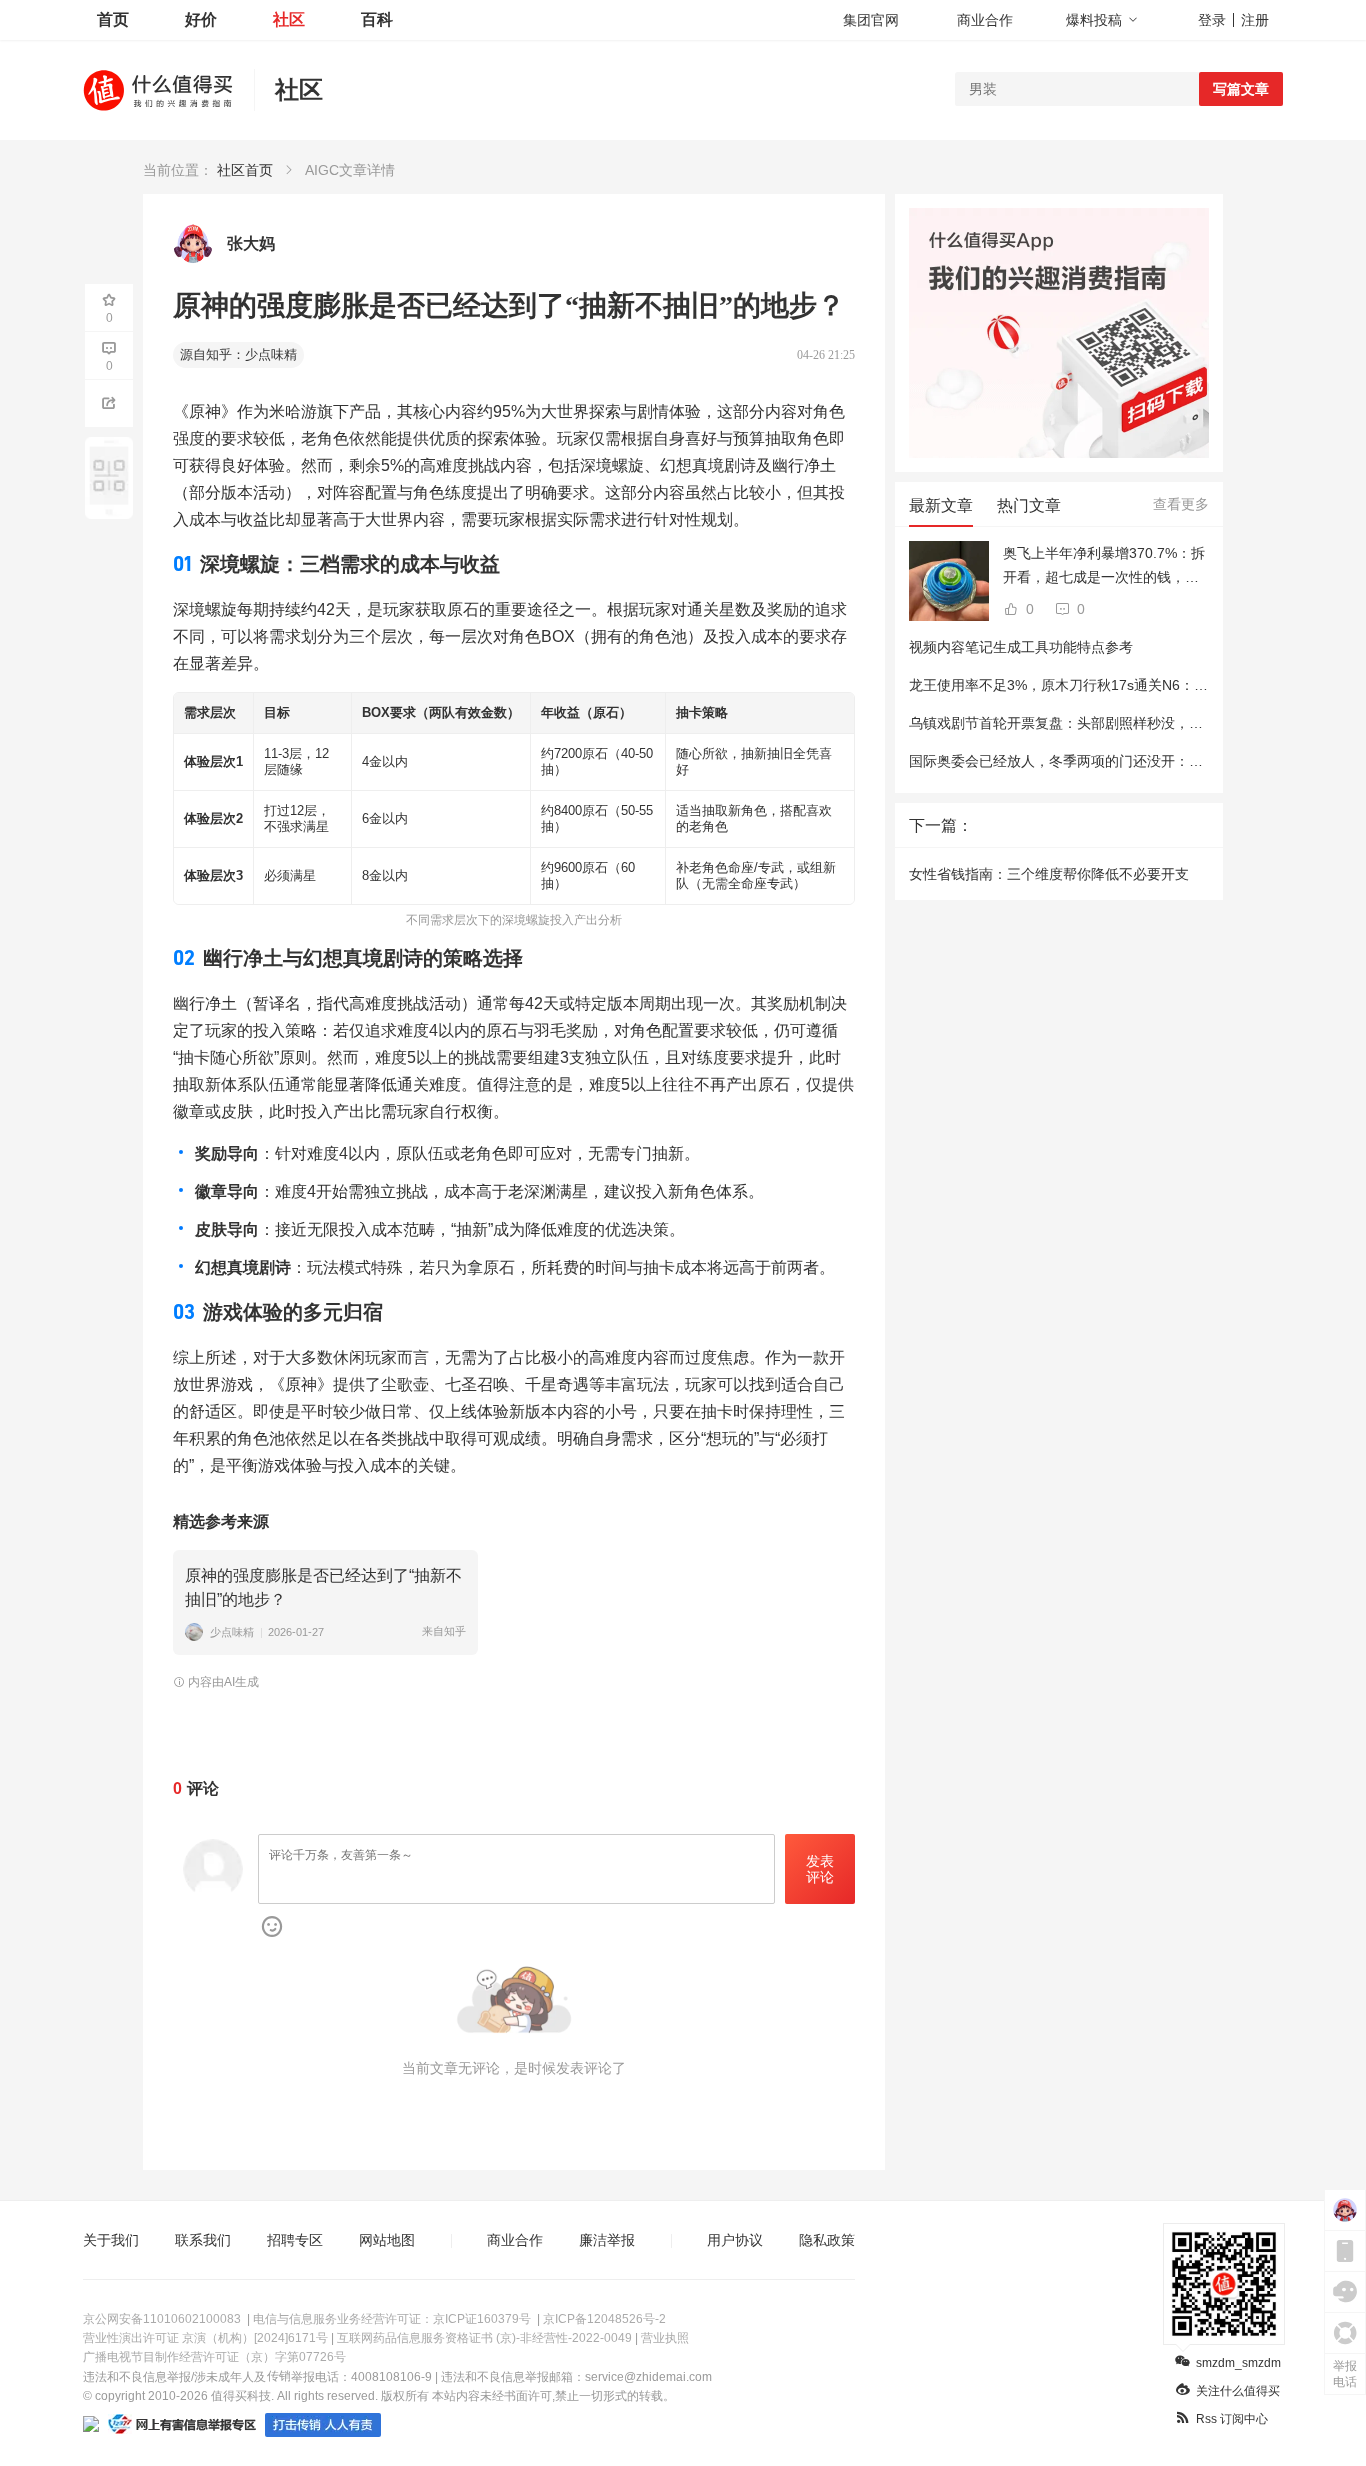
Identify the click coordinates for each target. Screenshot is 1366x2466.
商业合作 (985, 20)
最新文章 (941, 505)
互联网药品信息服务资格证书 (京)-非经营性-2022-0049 (484, 2338)
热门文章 (1029, 505)
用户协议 (735, 2240)
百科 (377, 19)
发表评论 (820, 1869)
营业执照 (665, 2338)
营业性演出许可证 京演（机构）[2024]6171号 (205, 2338)
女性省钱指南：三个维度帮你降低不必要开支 (1049, 874)
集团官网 (871, 20)
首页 (113, 19)
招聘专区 (295, 2240)
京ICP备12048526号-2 (604, 2319)
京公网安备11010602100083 (162, 2319)
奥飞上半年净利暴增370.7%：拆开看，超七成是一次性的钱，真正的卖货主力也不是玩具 (1104, 567)
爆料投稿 (1094, 20)
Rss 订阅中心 (1232, 2419)
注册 (1255, 20)
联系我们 (203, 2240)
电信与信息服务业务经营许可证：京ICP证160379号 (392, 2319)
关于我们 (111, 2240)
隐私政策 (827, 2240)
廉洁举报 (607, 2240)
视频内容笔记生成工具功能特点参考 (1021, 647)
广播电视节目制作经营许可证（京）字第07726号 (214, 2357)
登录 (1212, 20)
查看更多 (1181, 504)
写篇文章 (1241, 89)
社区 (289, 19)
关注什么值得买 (1238, 2391)
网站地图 (387, 2240)
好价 (201, 19)
